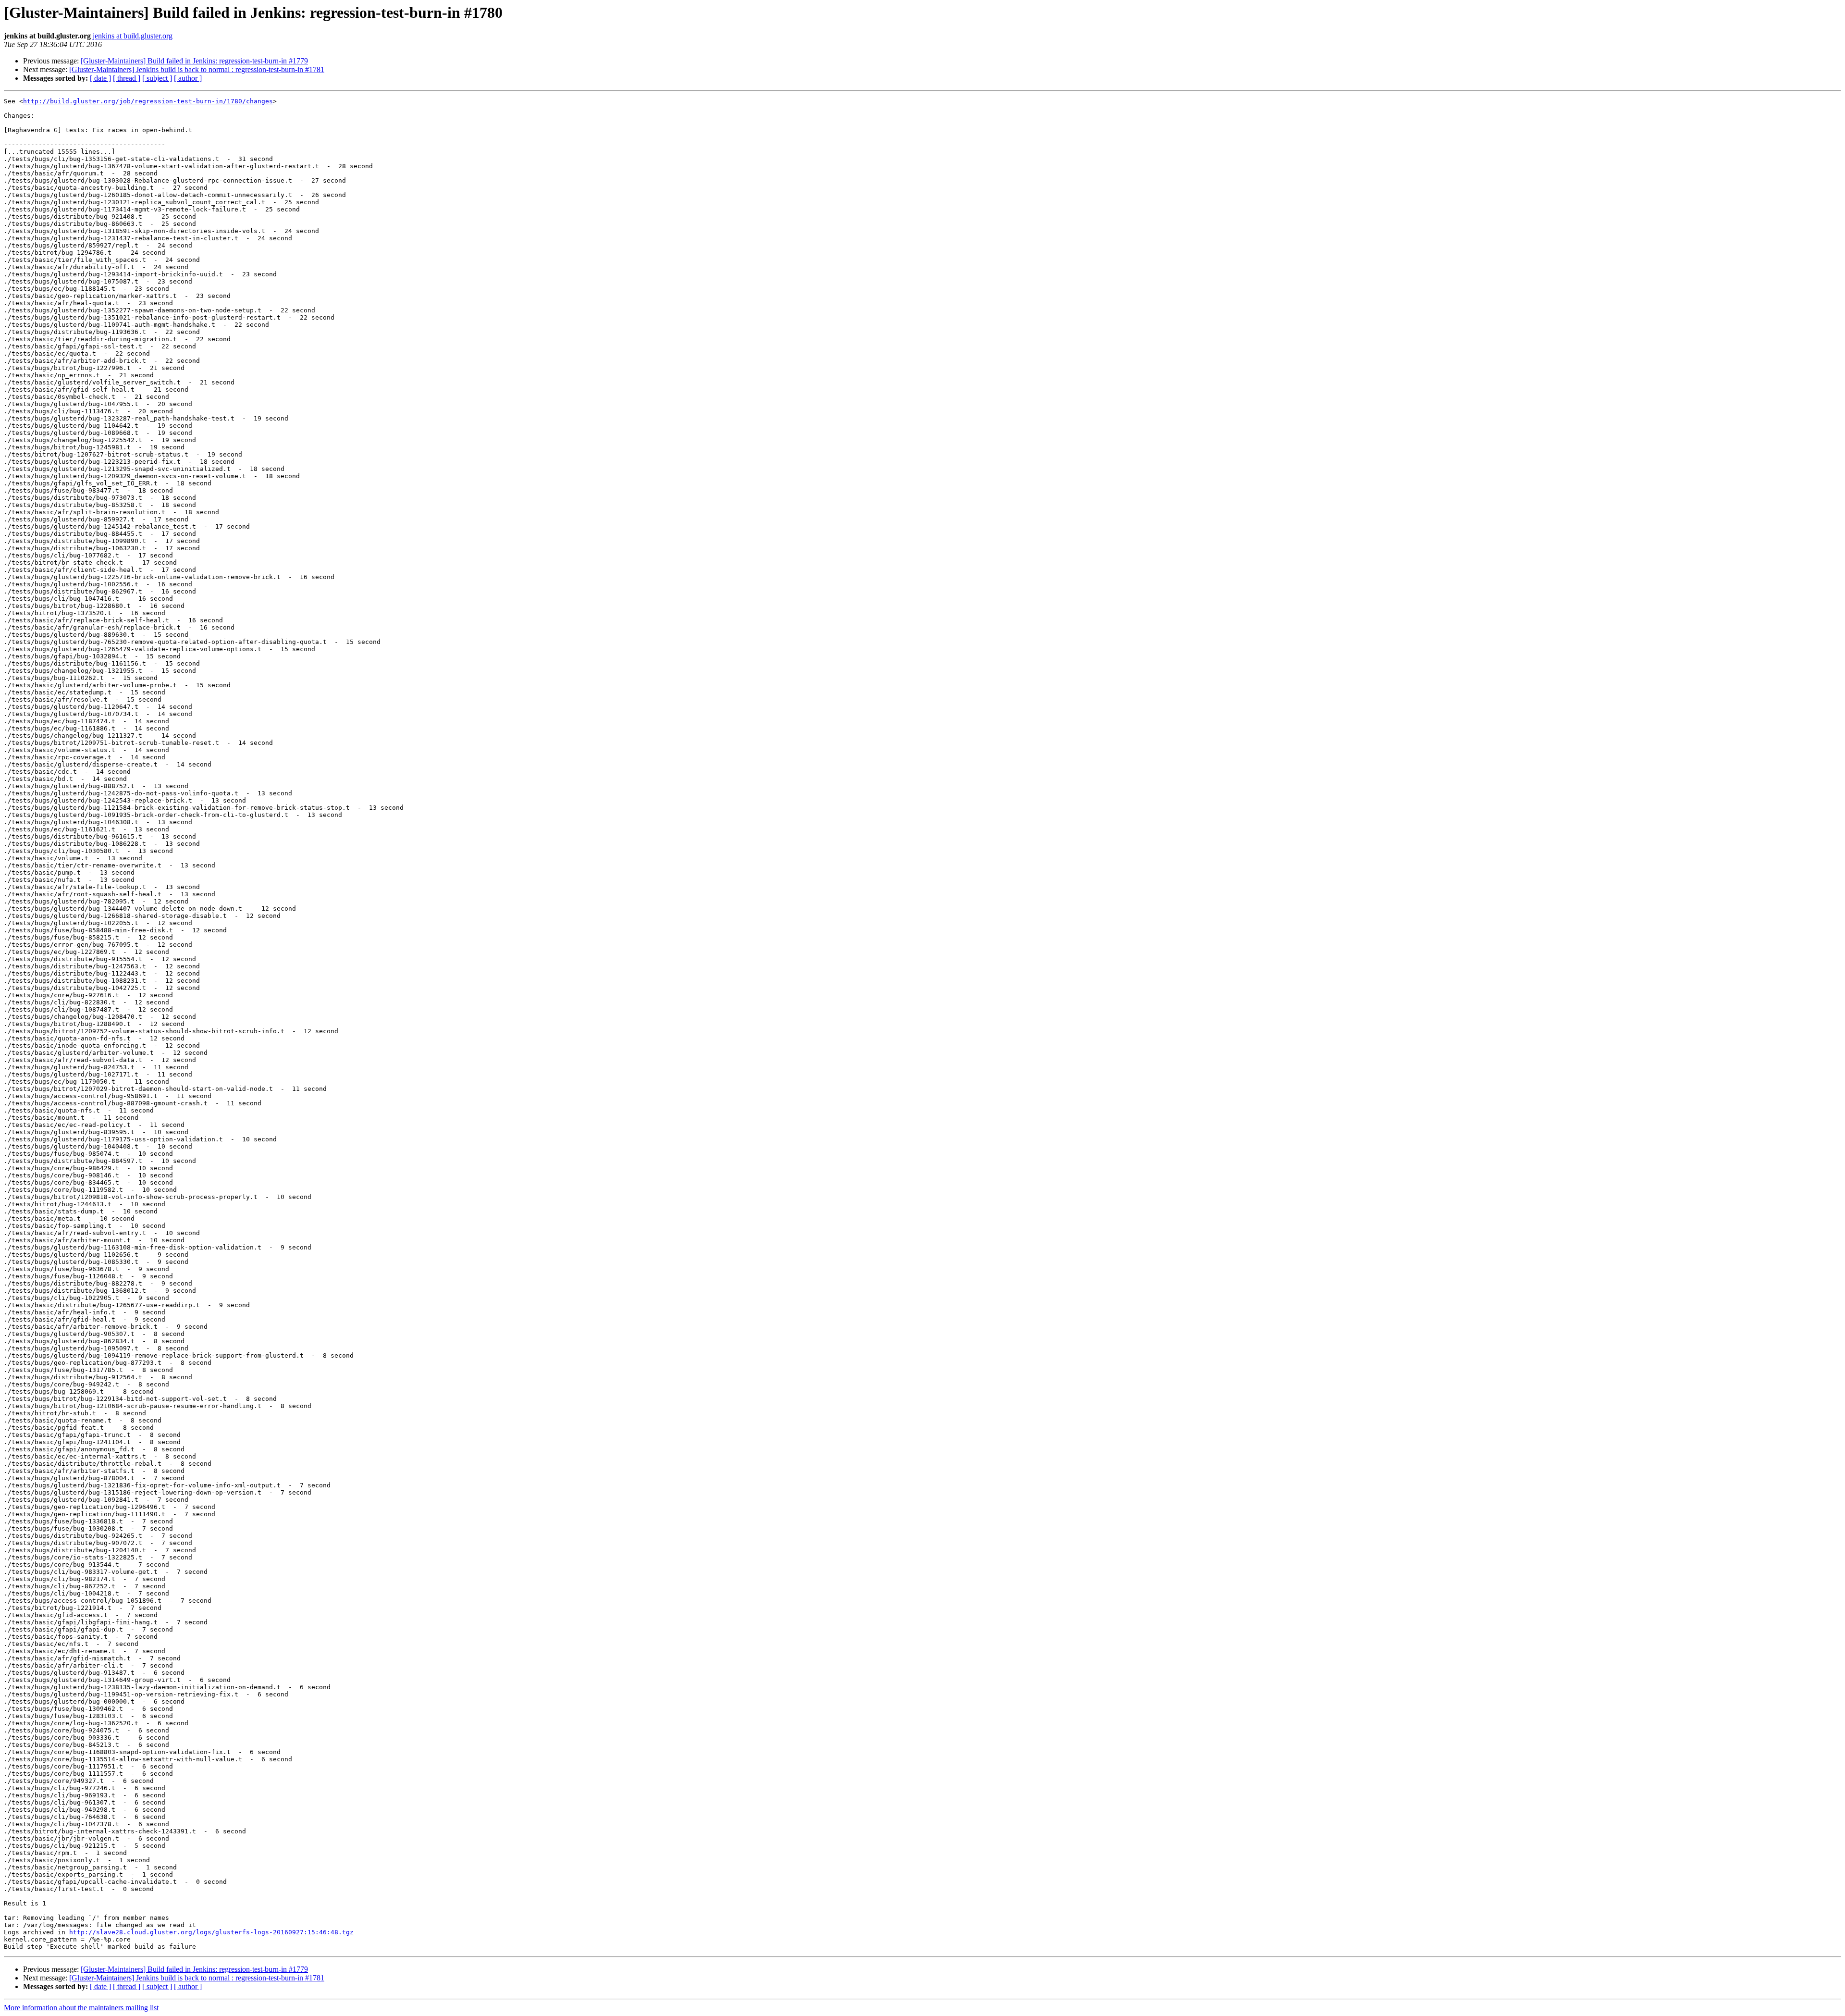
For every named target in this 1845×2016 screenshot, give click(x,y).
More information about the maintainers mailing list (81, 2008)
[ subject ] (157, 78)
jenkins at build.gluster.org (133, 36)
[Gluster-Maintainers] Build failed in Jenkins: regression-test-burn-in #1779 (194, 61)
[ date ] (100, 78)
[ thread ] (127, 78)
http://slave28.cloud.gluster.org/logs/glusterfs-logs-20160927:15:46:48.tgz (211, 1932)
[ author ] (188, 78)
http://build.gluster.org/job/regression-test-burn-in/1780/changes (148, 101)
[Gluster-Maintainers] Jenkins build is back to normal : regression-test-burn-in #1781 (197, 69)
